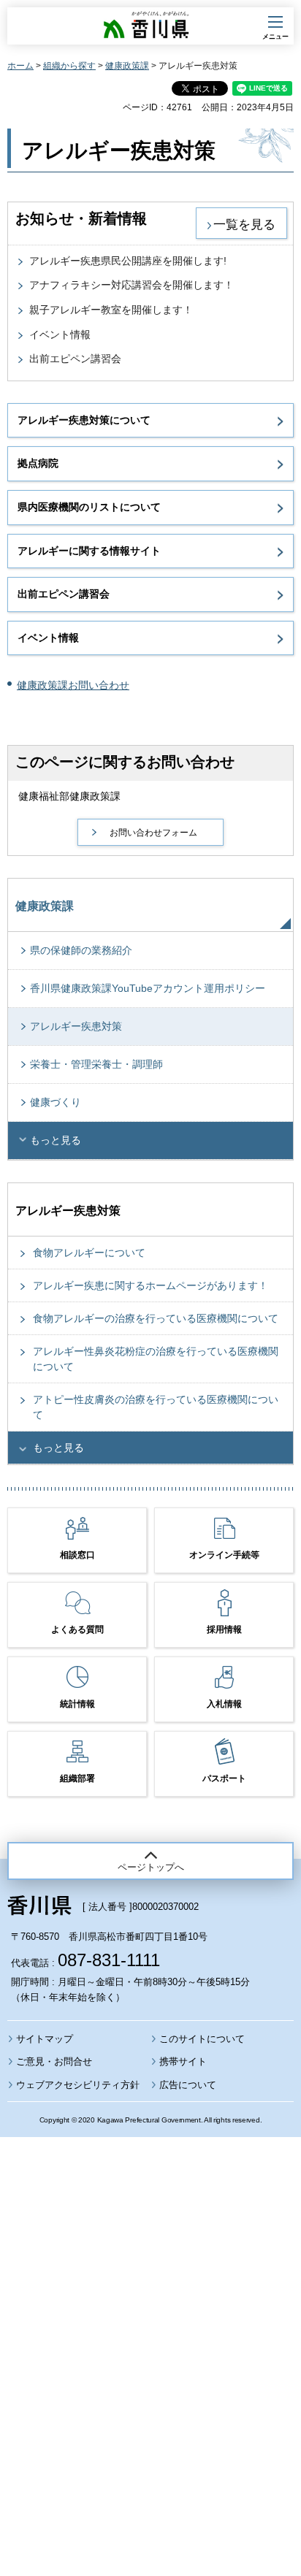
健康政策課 (127, 66)
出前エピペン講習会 (75, 359)
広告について (188, 2085)
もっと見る (56, 1140)
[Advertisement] (150, 2317)
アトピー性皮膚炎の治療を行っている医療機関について (156, 1407)
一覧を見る (244, 224)
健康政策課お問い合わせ (73, 685)
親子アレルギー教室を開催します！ (111, 310)
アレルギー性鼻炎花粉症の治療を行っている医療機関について (156, 1359)
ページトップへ (151, 1867)
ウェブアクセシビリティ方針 (78, 2085)
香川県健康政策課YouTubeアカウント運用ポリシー (148, 988)
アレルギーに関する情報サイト (89, 551)
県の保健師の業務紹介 (81, 950)
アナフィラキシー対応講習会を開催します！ (132, 285)
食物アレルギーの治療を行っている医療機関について (156, 1318)
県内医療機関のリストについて (89, 507)
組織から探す (69, 66)
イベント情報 (60, 335)
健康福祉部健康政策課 (69, 796)
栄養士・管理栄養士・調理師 (96, 1064)
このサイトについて (202, 2039)
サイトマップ (45, 2039)
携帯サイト (183, 2061)
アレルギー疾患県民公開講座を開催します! (128, 261)
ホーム (20, 66)
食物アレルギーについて (89, 1253)
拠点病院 (38, 463)
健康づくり (56, 1102)
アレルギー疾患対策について (84, 420)
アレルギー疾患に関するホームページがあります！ (150, 1285)
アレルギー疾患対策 (76, 1026)
